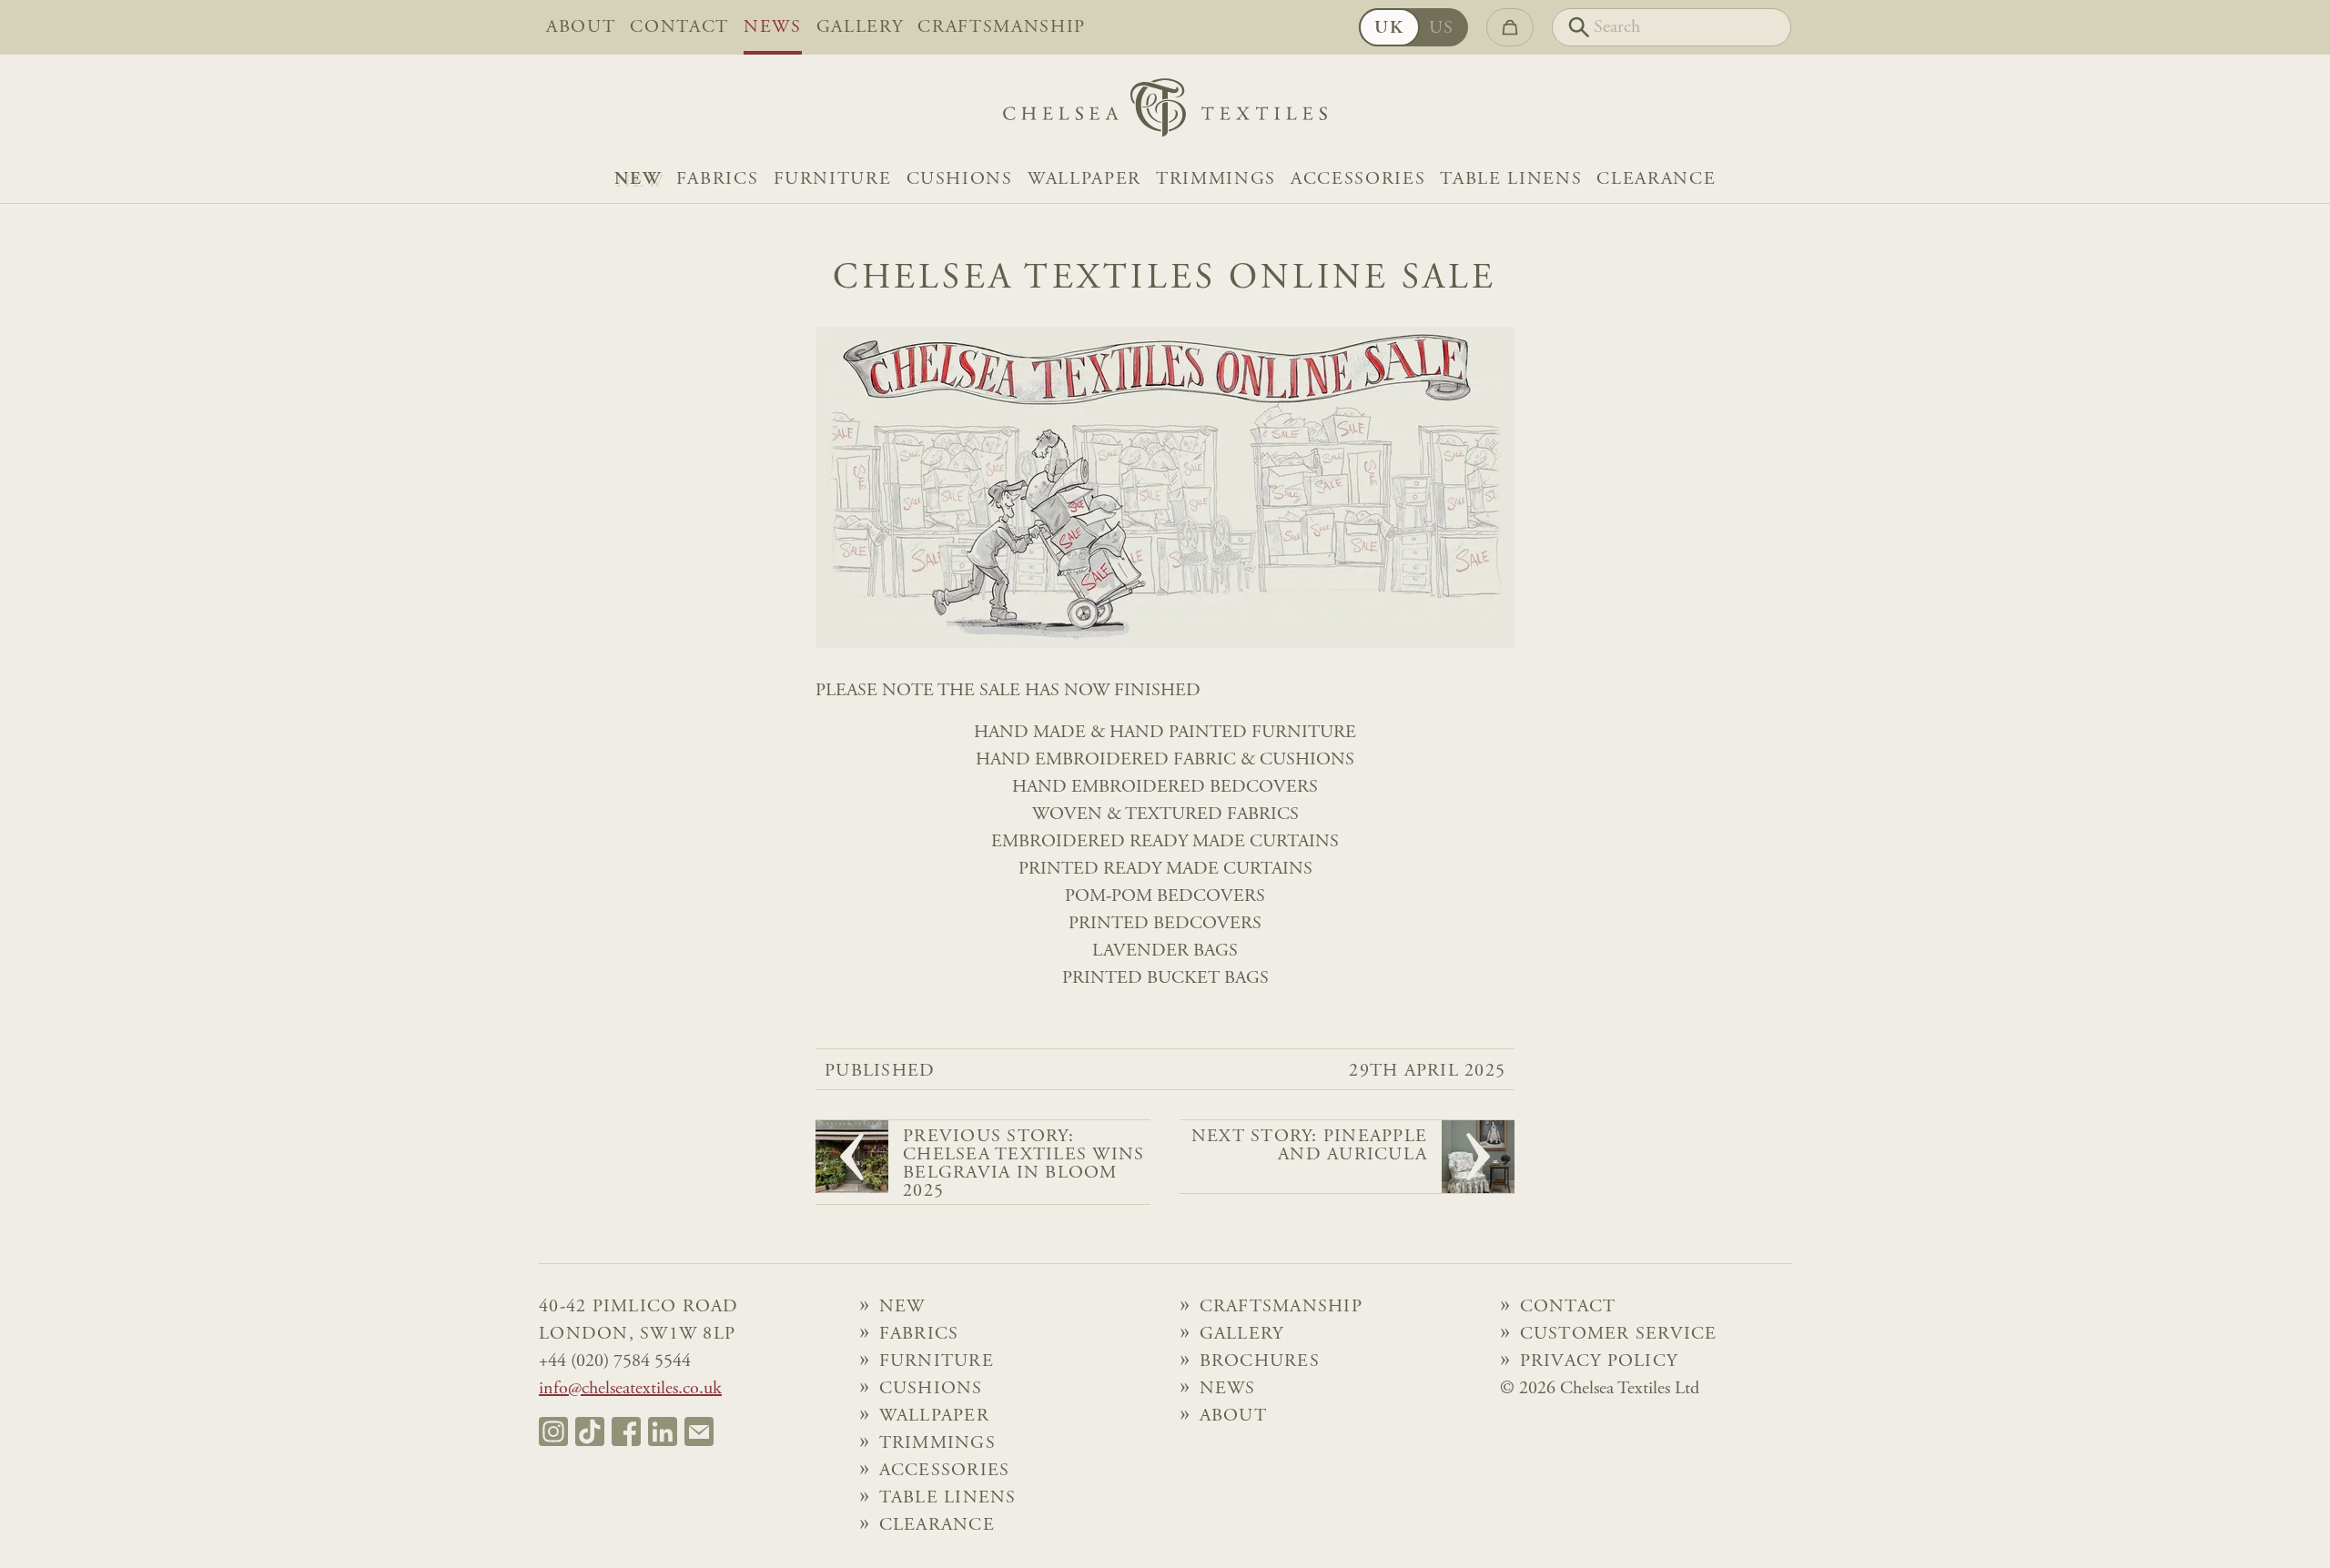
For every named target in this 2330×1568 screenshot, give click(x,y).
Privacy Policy (1599, 1361)
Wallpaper (1084, 179)
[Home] (1165, 112)
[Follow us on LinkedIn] (663, 1431)
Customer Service (1619, 1334)
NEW (638, 179)
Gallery (860, 27)
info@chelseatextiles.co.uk (630, 1389)
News (773, 27)
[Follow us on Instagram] (553, 1431)
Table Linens (1511, 179)
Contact (679, 27)
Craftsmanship (1002, 27)
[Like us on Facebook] (626, 1431)
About (581, 27)
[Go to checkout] (1510, 27)
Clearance (1656, 179)
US (1442, 28)
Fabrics (718, 179)
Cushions (960, 179)
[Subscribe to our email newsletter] (699, 1431)
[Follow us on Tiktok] (590, 1431)
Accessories (1358, 179)
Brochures (1260, 1361)
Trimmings (1216, 179)
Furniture (833, 179)
